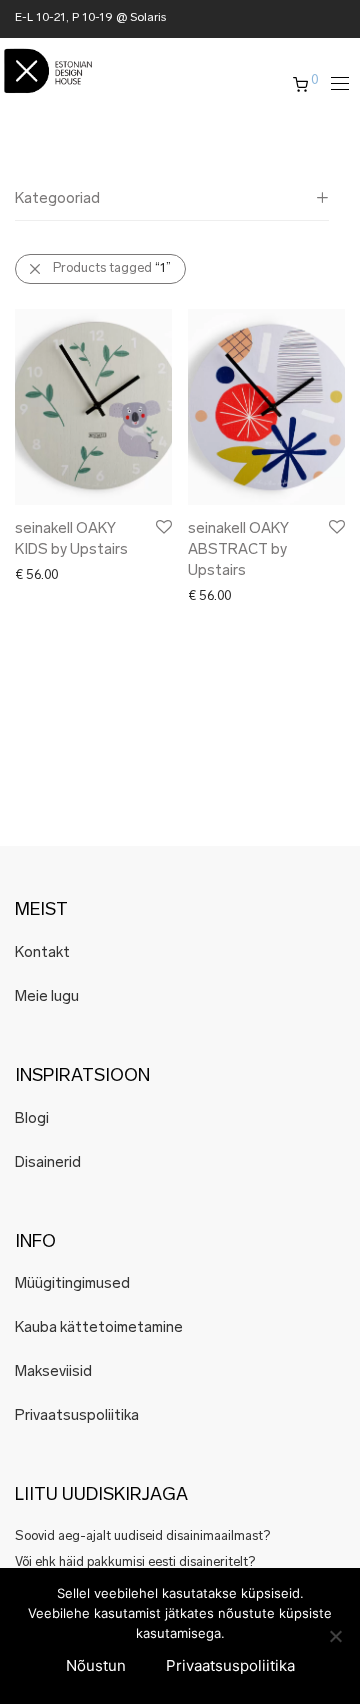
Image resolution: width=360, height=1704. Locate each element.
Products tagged (112, 268)
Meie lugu (47, 997)
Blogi (32, 1119)
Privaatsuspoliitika (77, 1416)
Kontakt (42, 953)
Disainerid (48, 1163)
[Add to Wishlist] (162, 527)
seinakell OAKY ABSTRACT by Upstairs (238, 550)
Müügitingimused (72, 1284)
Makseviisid (53, 1372)
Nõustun (96, 1665)
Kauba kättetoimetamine (99, 1328)
